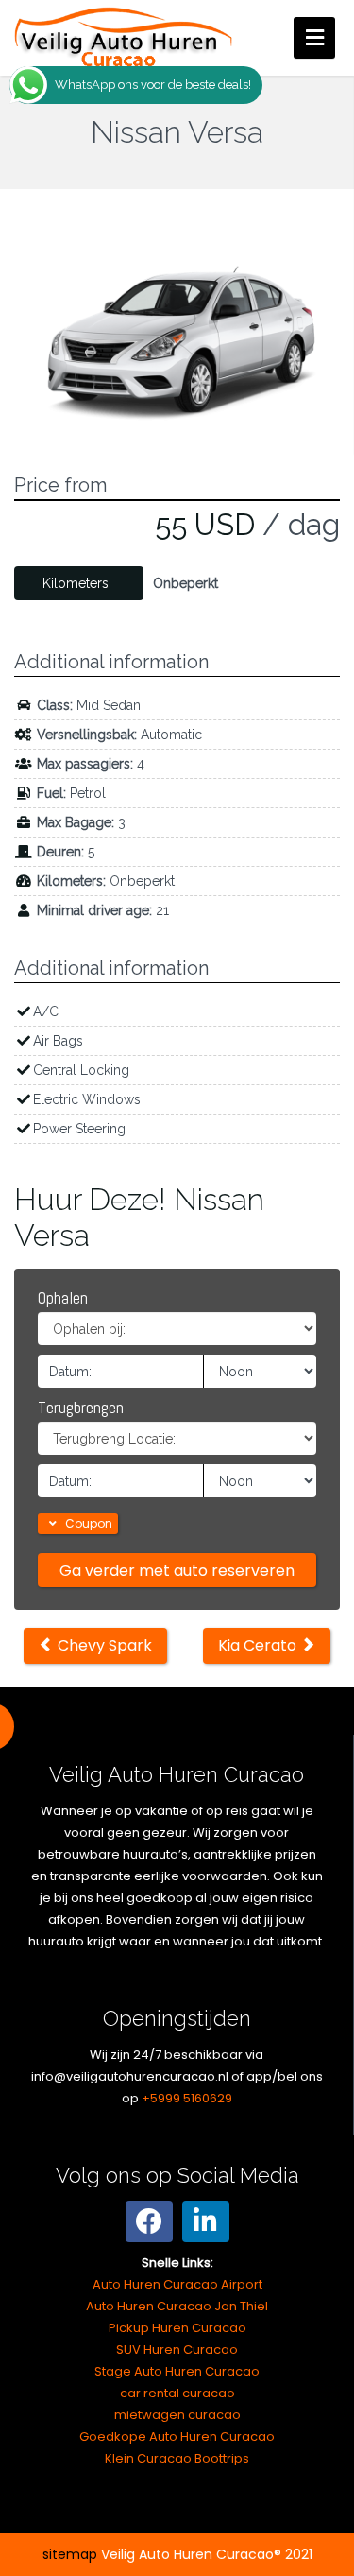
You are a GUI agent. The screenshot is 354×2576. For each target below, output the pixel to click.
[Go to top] (324, 2500)
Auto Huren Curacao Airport (177, 2284)
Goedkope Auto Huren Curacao (177, 2437)
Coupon (87, 1523)
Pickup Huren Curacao (177, 2328)
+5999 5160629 (187, 2098)
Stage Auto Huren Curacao (177, 2371)
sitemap (70, 2554)
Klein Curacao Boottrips (177, 2458)
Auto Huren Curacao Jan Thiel (177, 2306)
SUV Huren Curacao (177, 2350)
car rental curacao (177, 2393)
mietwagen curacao (177, 2415)
